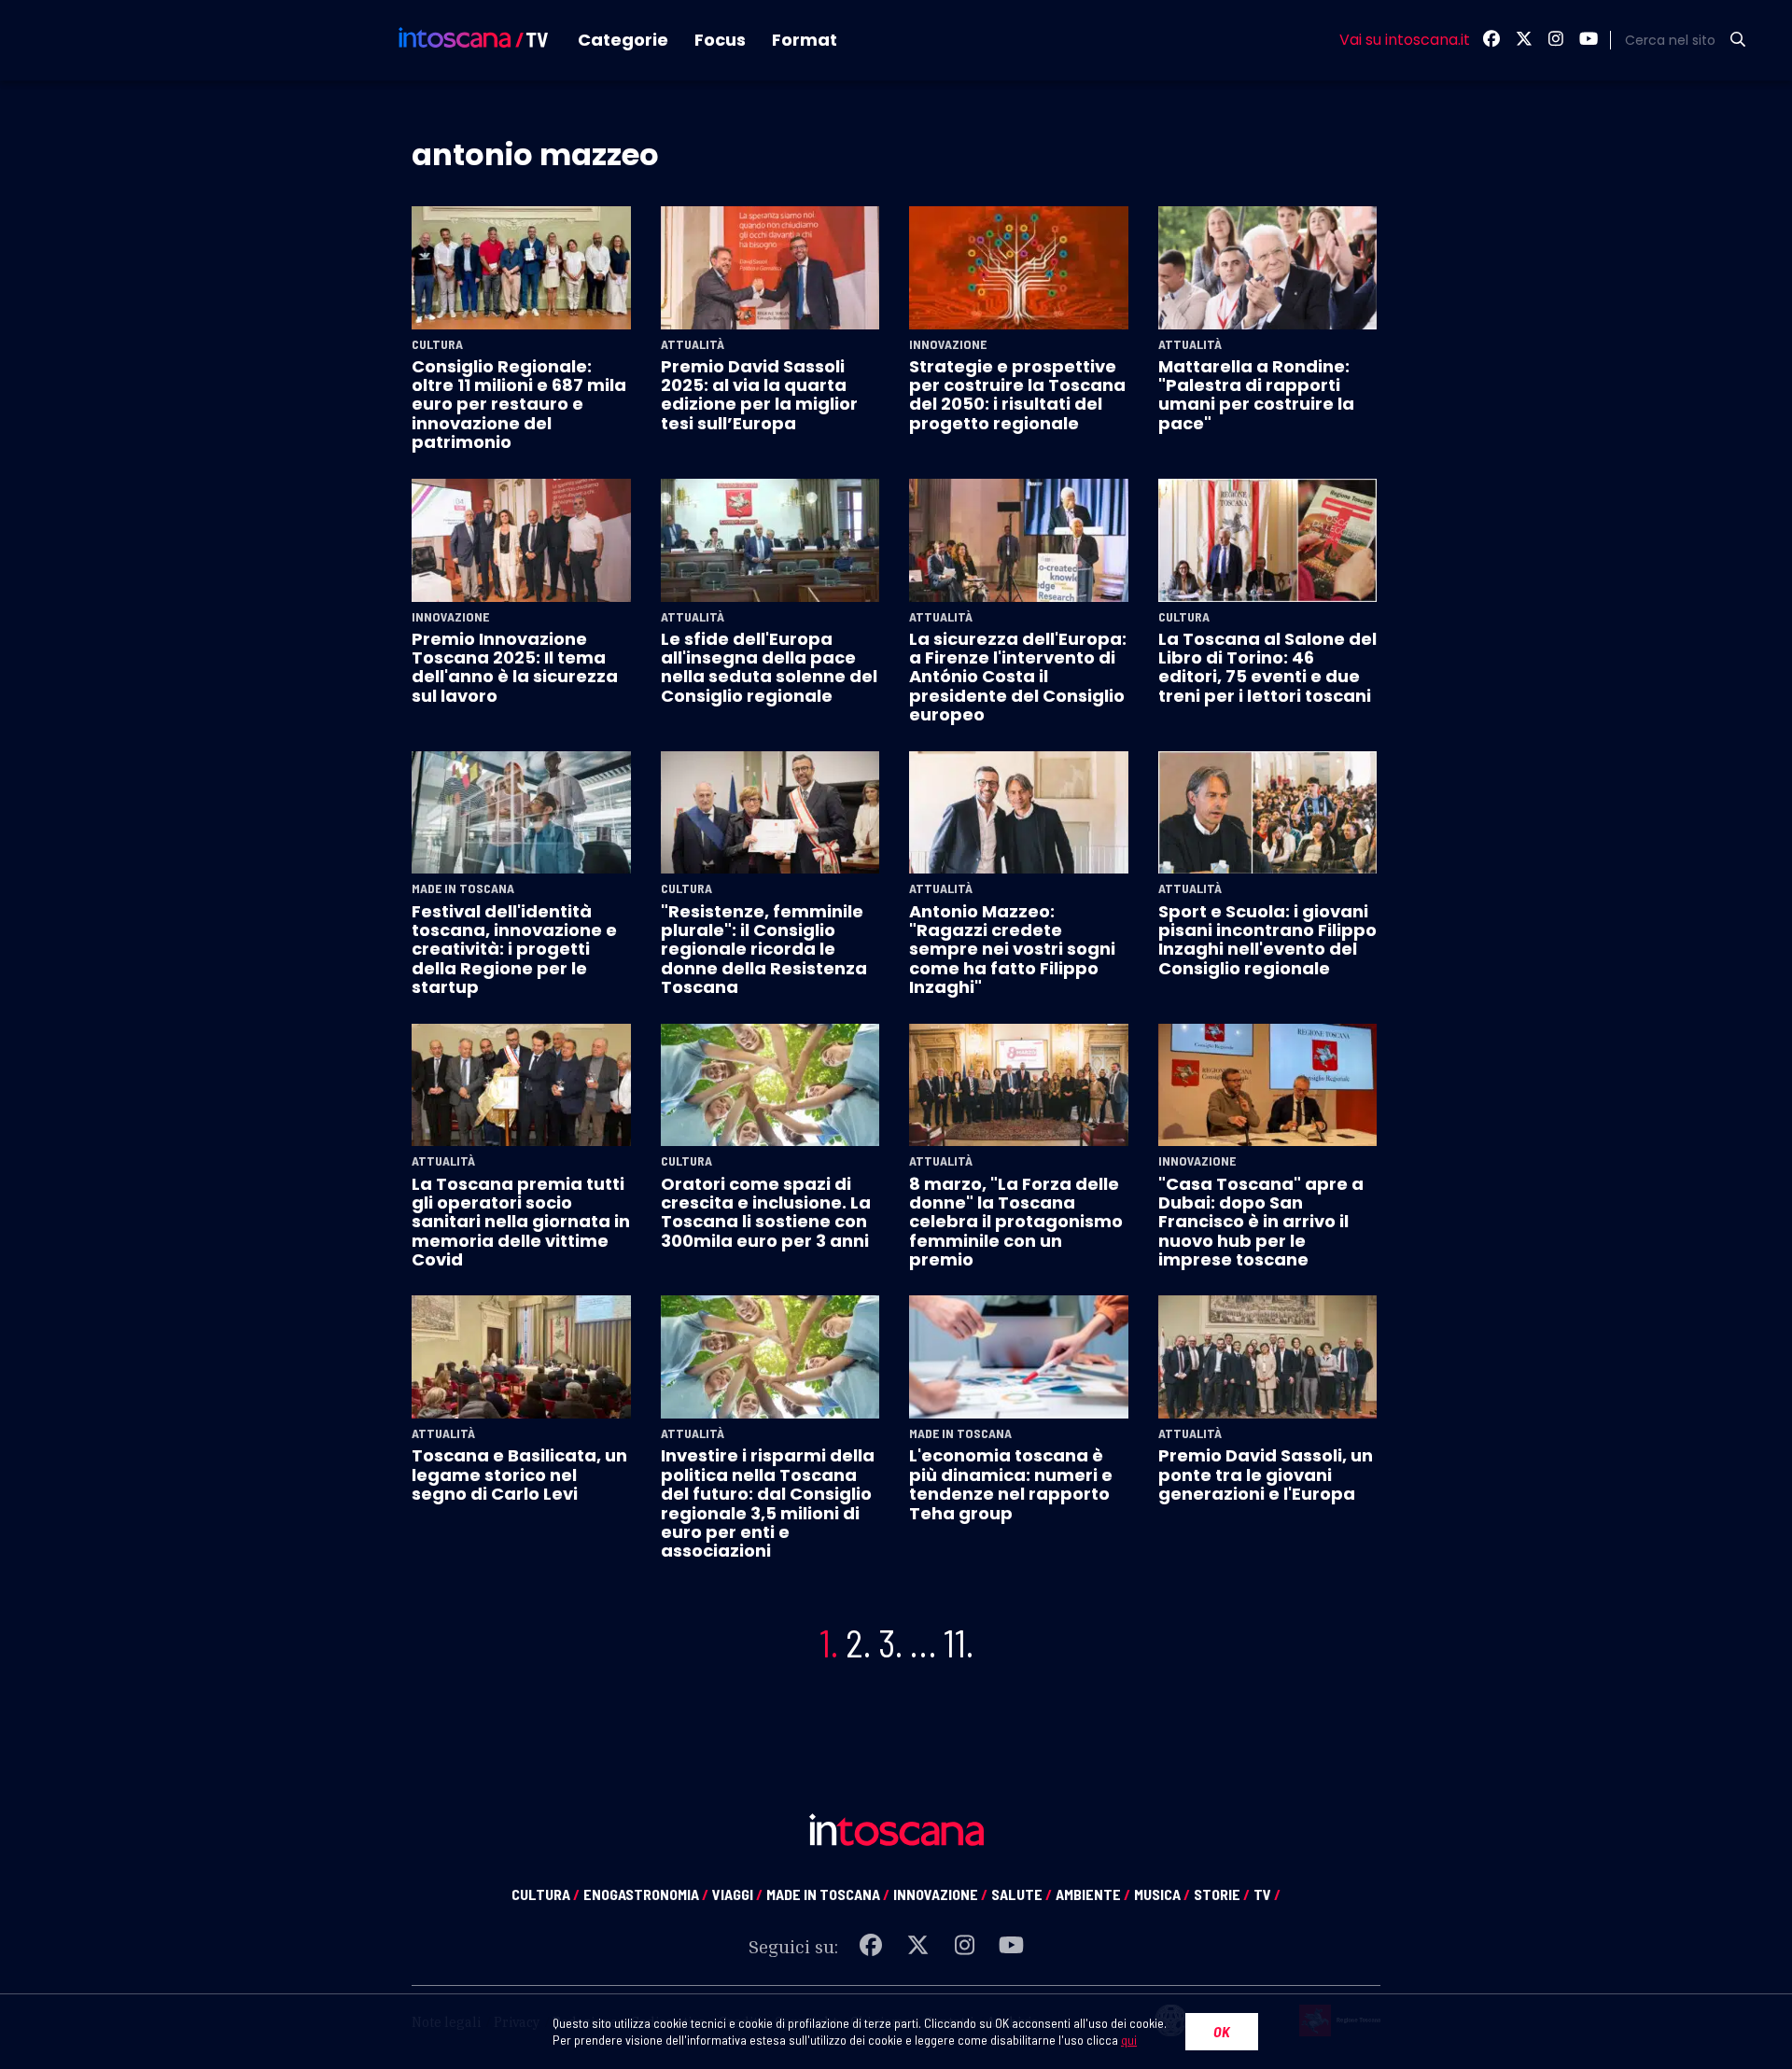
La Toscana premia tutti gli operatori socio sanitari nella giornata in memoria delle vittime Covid (521, 1222)
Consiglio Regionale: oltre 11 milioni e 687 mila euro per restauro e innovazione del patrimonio (519, 405)
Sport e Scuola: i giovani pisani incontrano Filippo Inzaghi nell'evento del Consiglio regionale (1267, 940)
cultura (546, 1894)
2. (858, 1643)
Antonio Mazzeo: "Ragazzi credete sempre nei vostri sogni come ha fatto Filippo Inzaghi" (1012, 950)
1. (829, 1643)
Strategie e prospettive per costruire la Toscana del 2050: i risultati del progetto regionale (1017, 395)
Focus (720, 40)
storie (1222, 1894)
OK (1222, 2031)
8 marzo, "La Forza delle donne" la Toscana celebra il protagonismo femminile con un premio (1016, 1222)
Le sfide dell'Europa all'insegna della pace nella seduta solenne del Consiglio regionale (769, 667)
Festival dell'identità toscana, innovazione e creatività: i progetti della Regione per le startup (514, 950)
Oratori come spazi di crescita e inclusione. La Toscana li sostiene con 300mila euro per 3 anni (766, 1212)
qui (1129, 2040)
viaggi (737, 1894)
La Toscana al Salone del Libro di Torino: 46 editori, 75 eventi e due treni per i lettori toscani (1267, 667)
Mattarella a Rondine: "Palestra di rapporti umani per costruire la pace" (1256, 395)
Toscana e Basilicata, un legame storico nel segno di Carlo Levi (519, 1475)
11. (959, 1643)
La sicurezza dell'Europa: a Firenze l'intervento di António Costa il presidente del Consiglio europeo (1018, 677)
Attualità (693, 344)
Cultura (437, 344)
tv (1267, 1894)
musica (1162, 1894)
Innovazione (948, 344)
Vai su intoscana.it (1405, 40)
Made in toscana (828, 1894)
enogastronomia (646, 1894)
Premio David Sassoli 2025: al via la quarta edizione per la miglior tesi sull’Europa (759, 395)
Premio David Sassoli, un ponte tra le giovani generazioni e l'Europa (1266, 1475)
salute (1022, 1894)
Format (805, 40)
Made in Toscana (463, 888)
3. (890, 1643)
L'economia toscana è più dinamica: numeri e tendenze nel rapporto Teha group (1011, 1484)
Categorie (623, 40)
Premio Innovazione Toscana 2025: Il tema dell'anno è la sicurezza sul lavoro (515, 667)
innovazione (940, 1894)
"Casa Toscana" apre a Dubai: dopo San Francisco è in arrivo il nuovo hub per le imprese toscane (1261, 1222)
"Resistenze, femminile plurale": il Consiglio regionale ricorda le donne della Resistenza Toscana (764, 950)
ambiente (1093, 1894)
